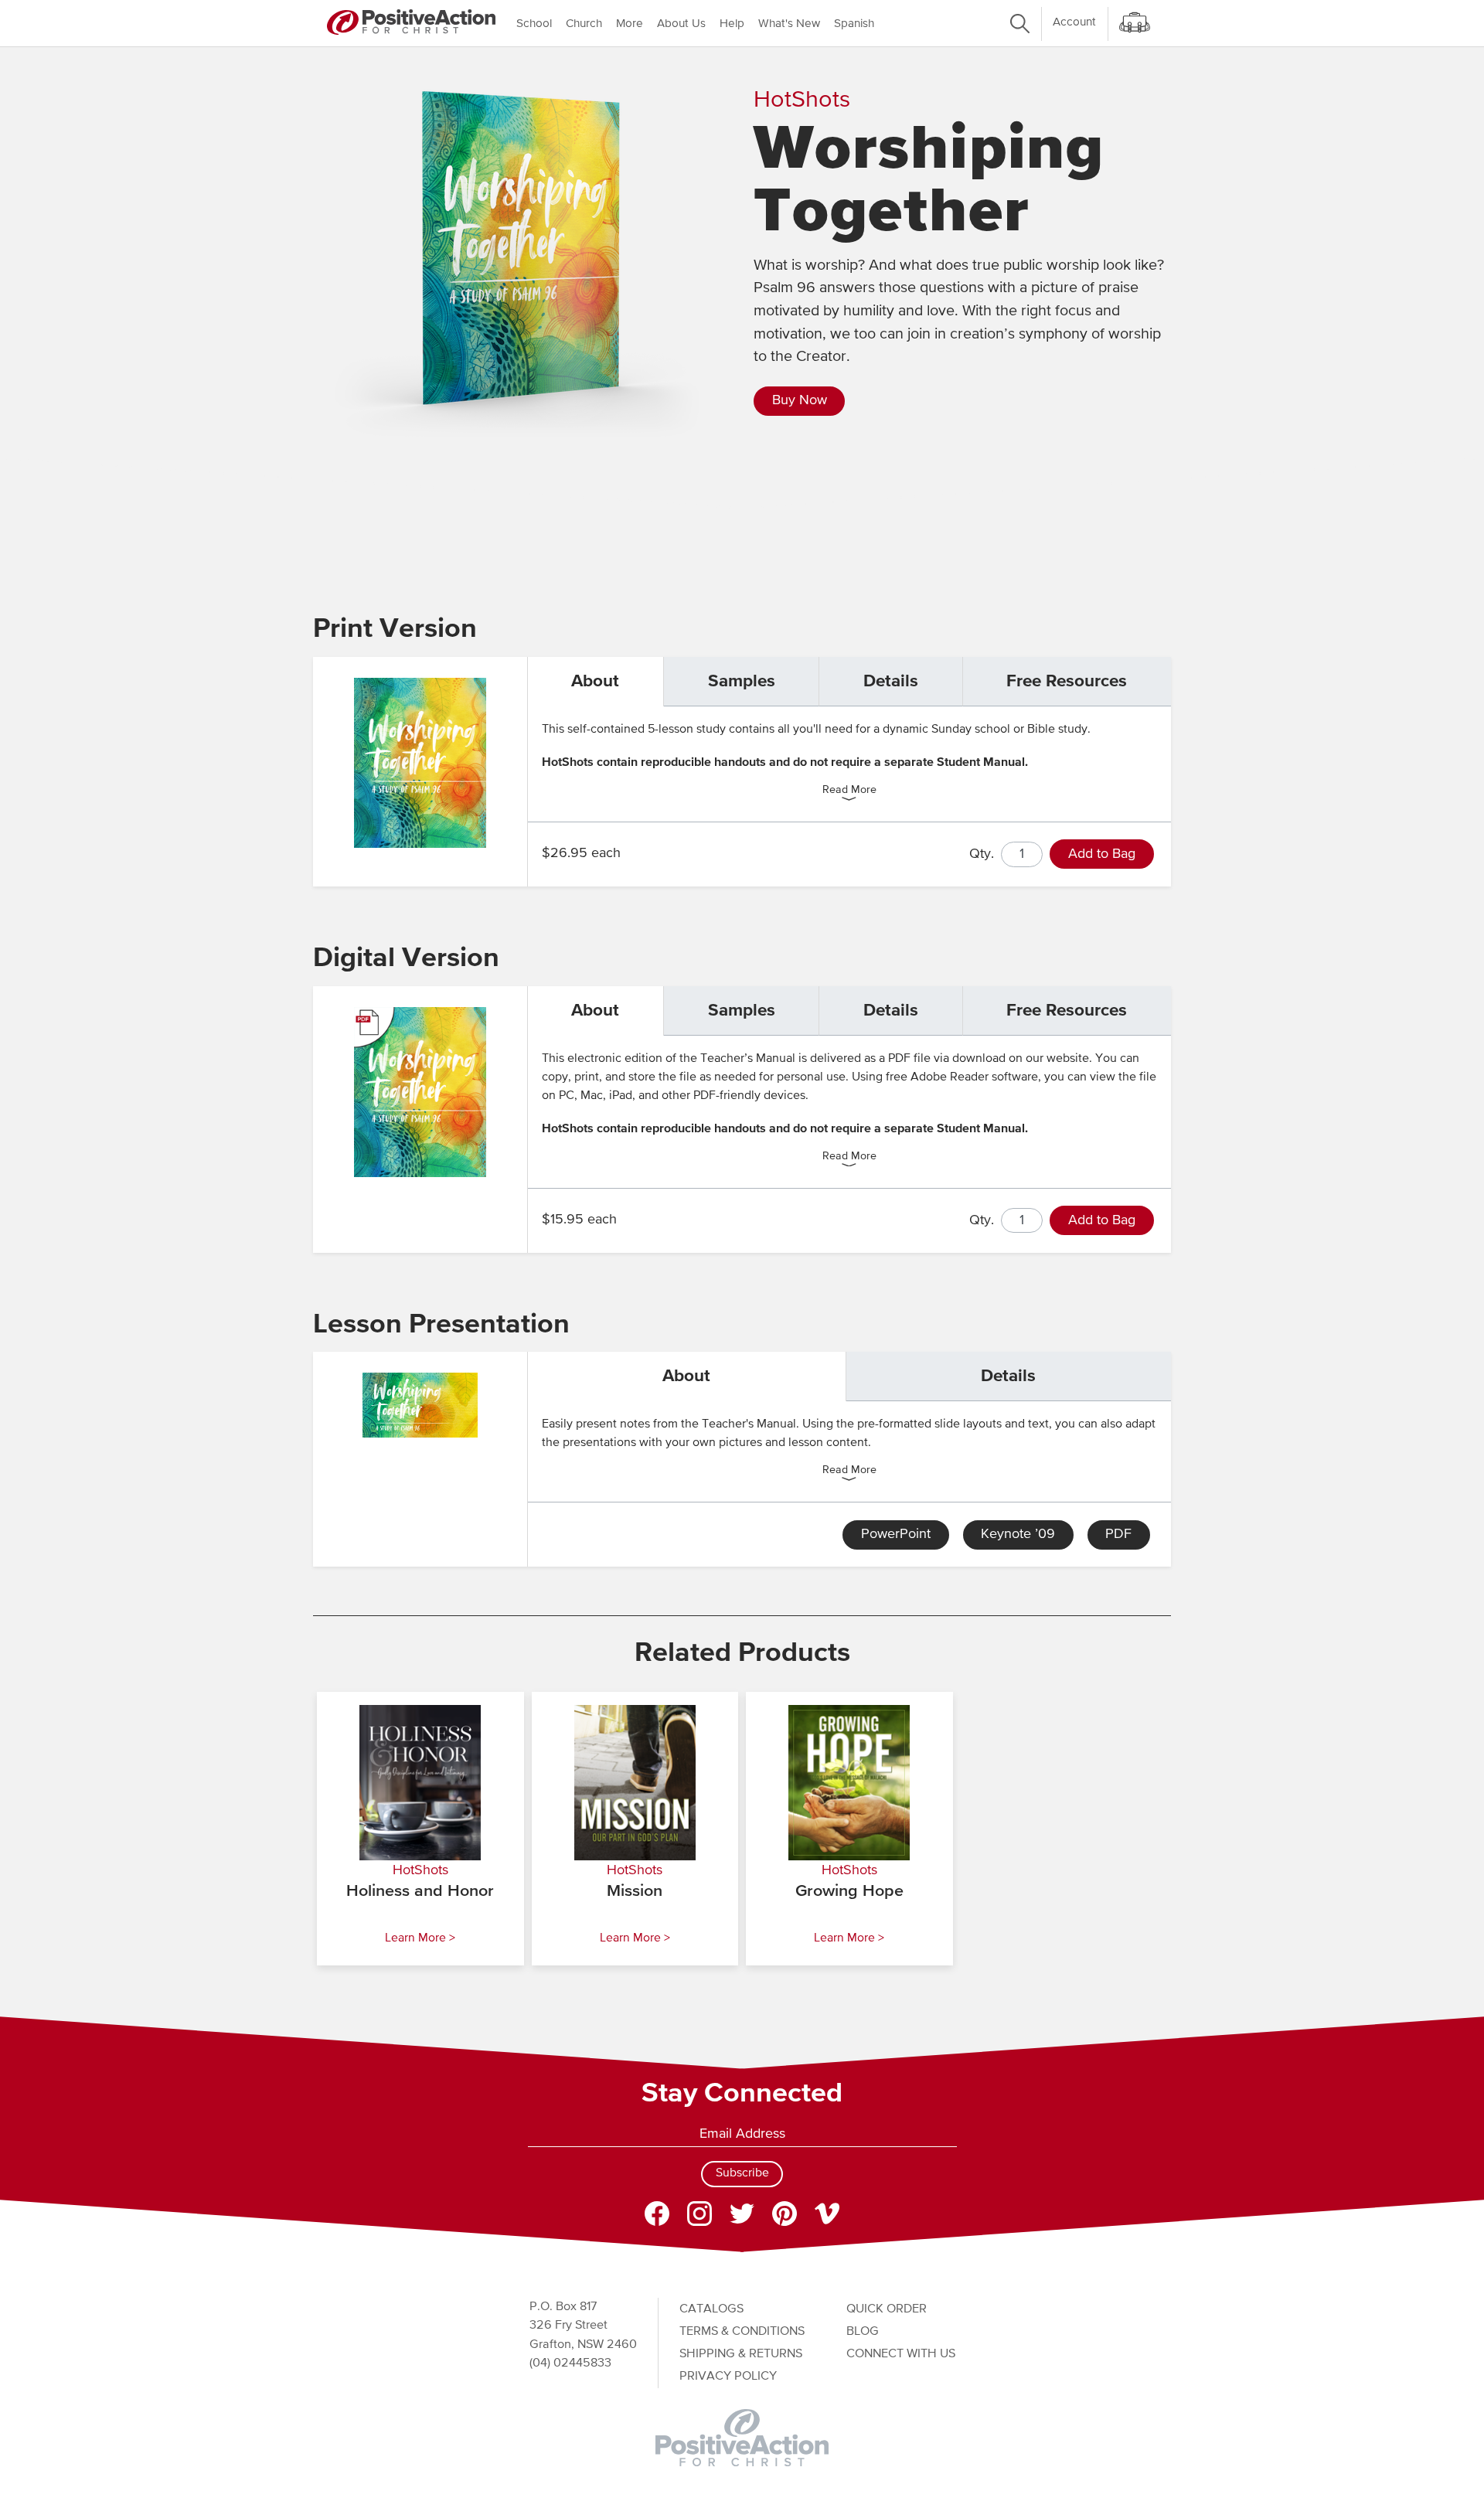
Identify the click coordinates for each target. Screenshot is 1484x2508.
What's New (789, 24)
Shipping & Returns (741, 2354)
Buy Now (800, 400)
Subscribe (742, 2173)
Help (732, 24)
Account (1074, 22)
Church (584, 24)
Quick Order (887, 2309)
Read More (849, 791)
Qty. (982, 854)
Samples (742, 681)
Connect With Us (901, 2354)
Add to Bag (1102, 854)
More (630, 24)
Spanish (854, 24)
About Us (681, 24)
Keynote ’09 (1018, 1534)
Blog (863, 2331)
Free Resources (1067, 681)
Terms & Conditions (742, 2331)
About (595, 681)
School (534, 24)
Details (891, 681)
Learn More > (420, 1938)
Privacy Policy (728, 2376)
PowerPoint (896, 1534)
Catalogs (711, 2309)
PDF (1118, 1534)
